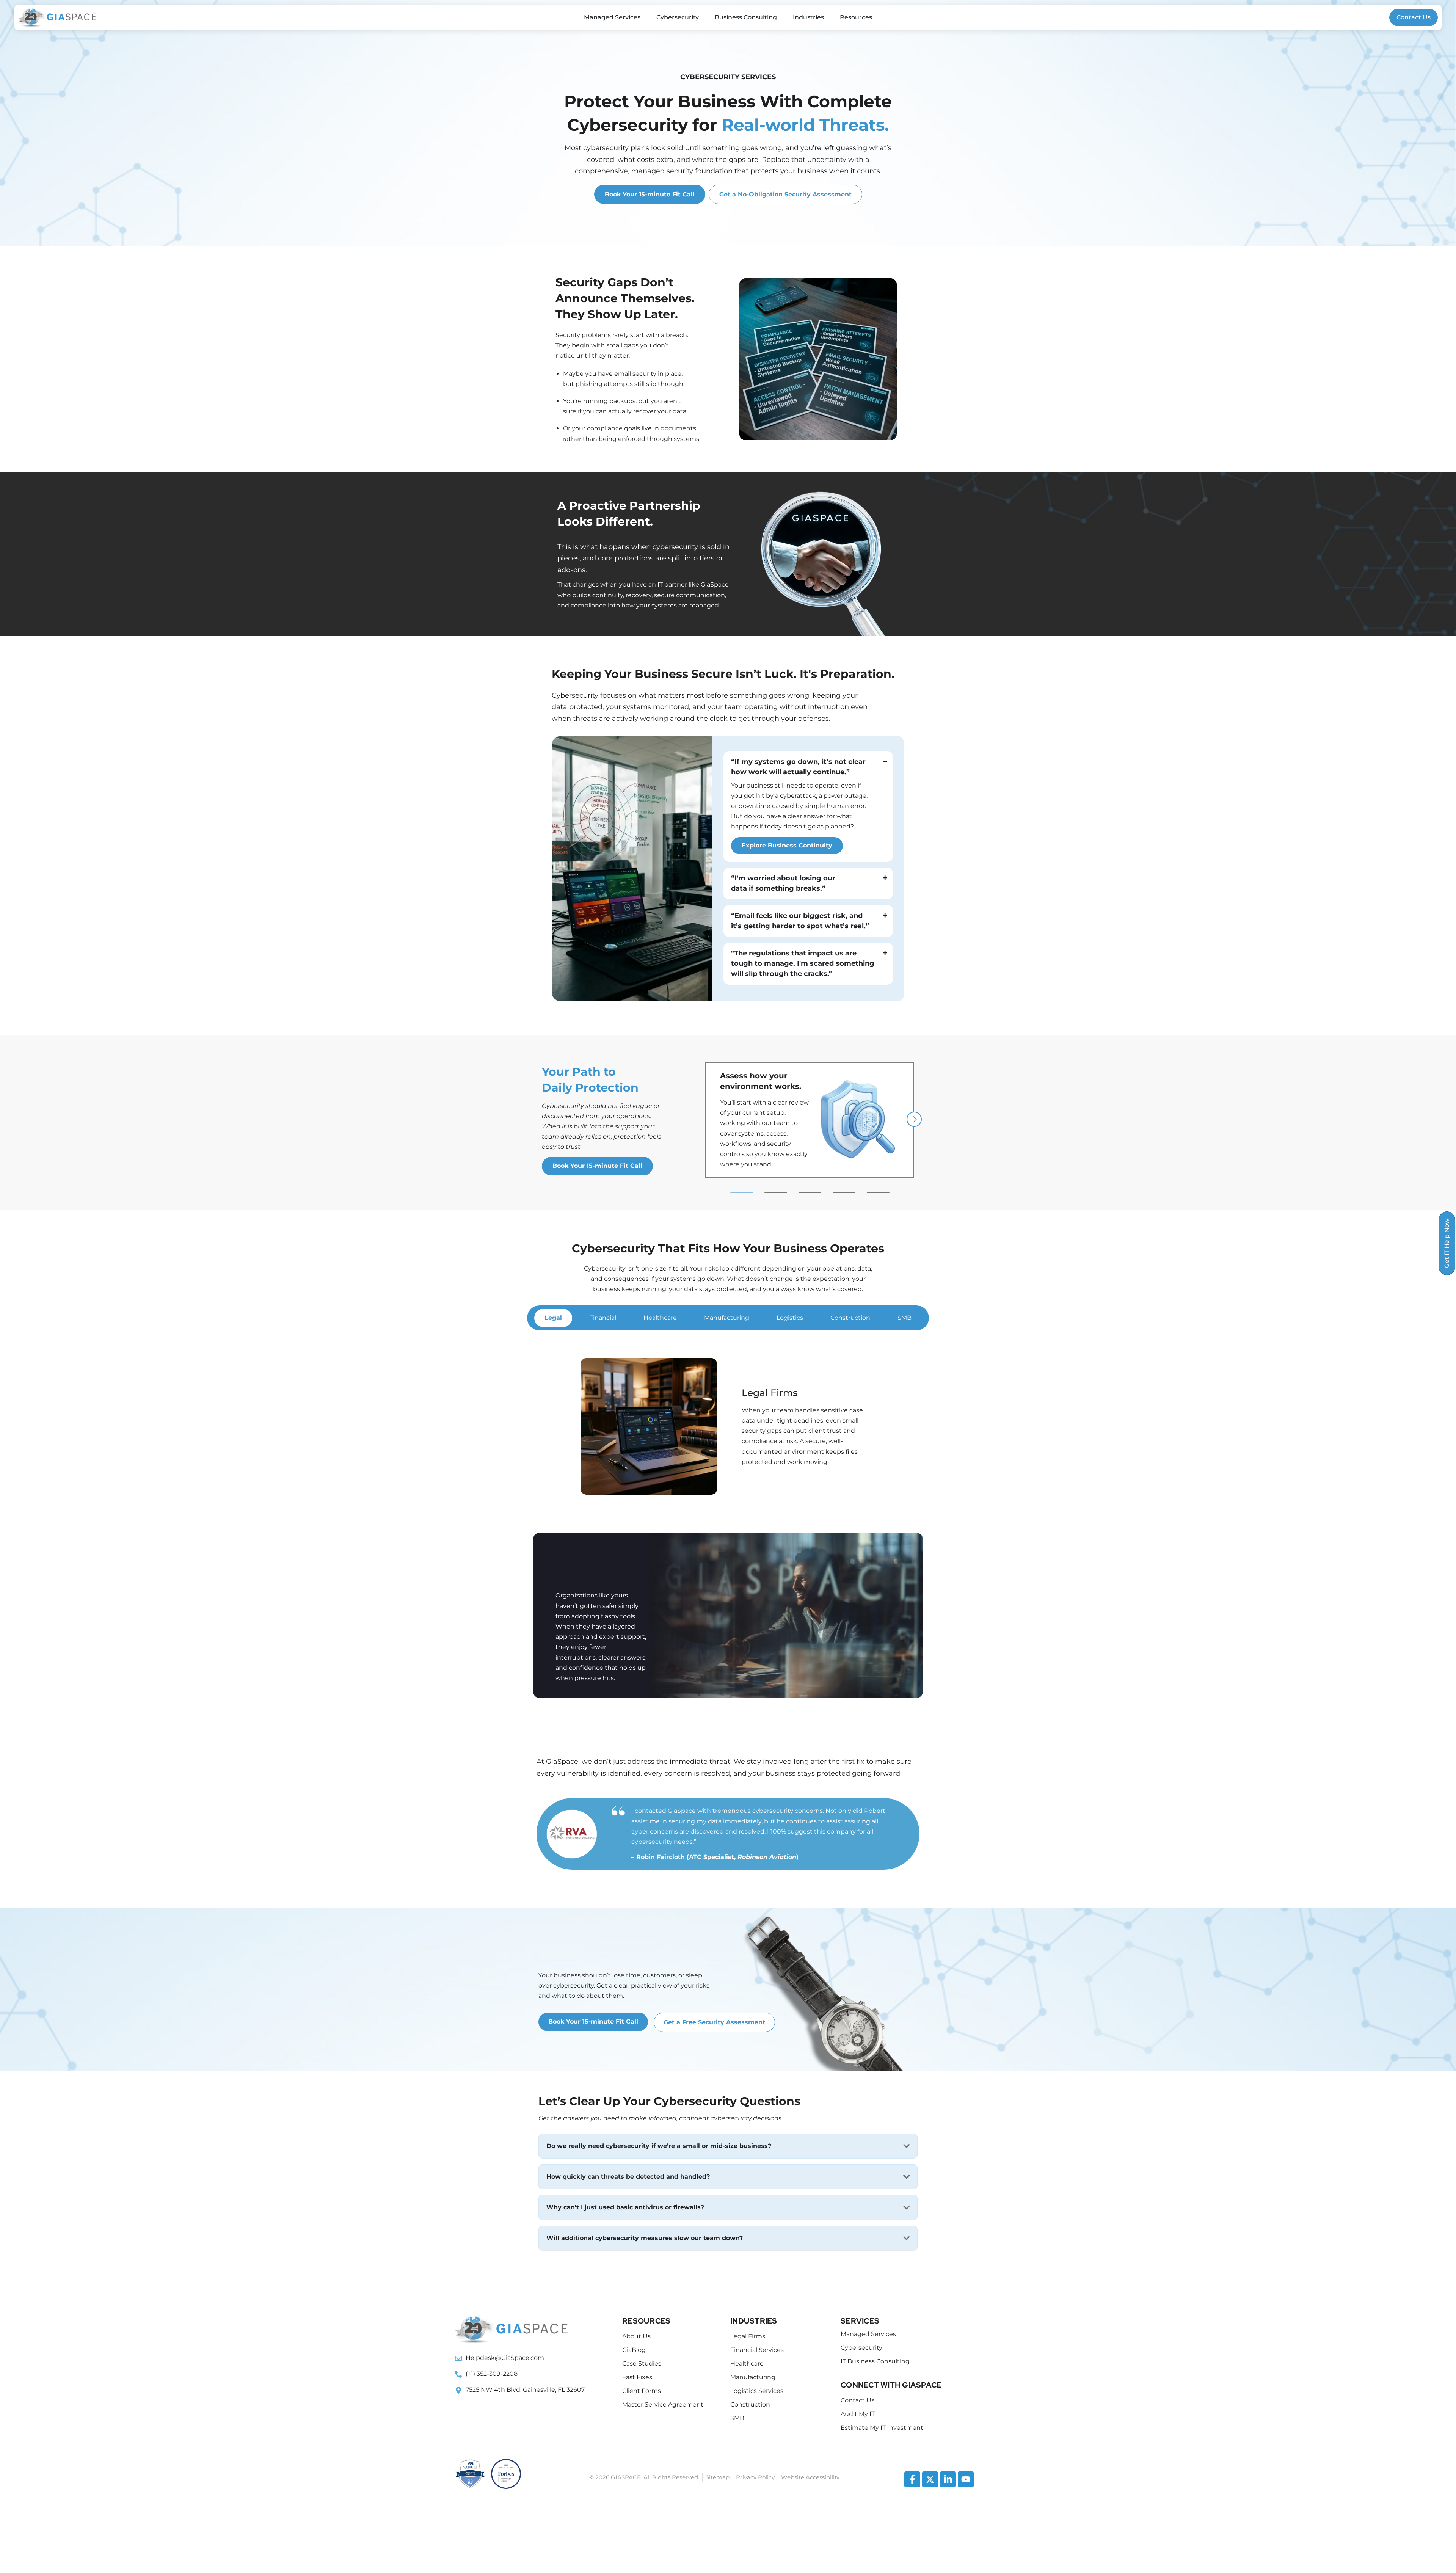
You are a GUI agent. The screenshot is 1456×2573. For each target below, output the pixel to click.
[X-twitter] (930, 2479)
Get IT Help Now (1447, 1243)
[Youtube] (966, 2479)
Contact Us (1414, 17)
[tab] (553, 1318)
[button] (742, 1192)
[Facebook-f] (912, 2479)
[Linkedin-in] (948, 2479)
